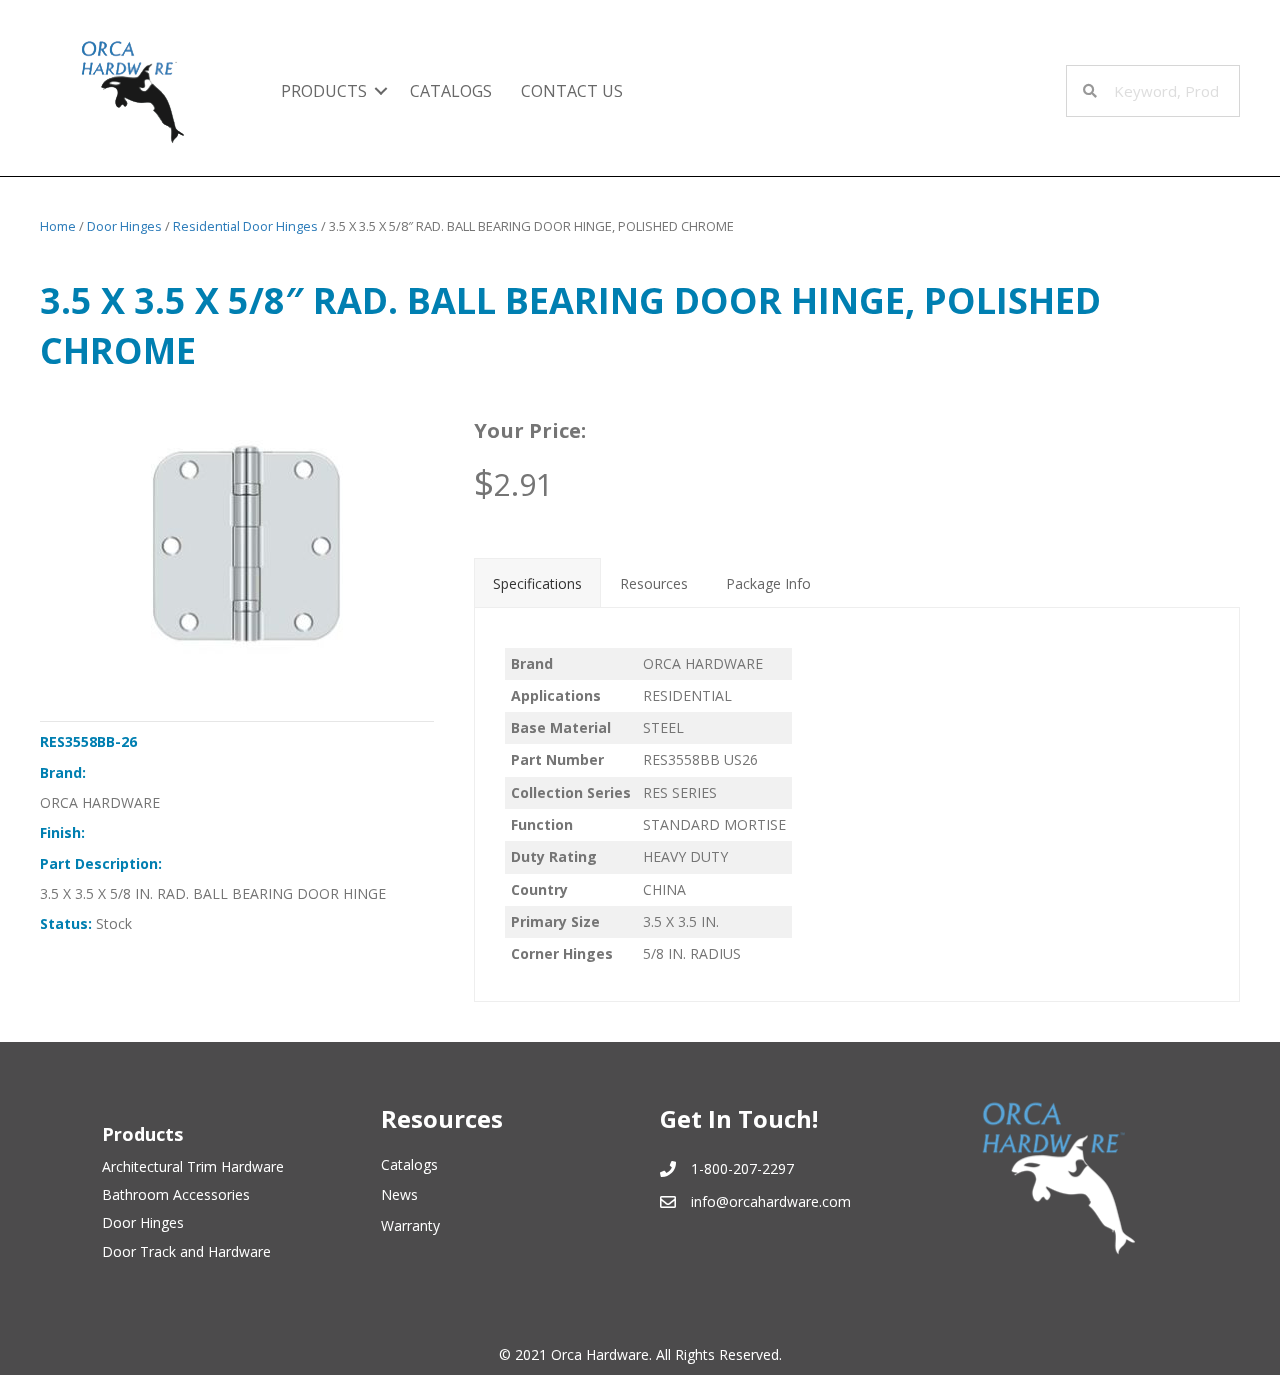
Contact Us (572, 91)
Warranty (410, 1225)
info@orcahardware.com (771, 1201)
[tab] (537, 582)
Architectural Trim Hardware (193, 1166)
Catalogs (451, 91)
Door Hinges (124, 226)
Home (58, 226)
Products (324, 91)
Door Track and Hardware (186, 1251)
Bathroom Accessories (176, 1194)
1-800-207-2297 (742, 1168)
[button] (381, 91)
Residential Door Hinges (245, 226)
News (399, 1194)
